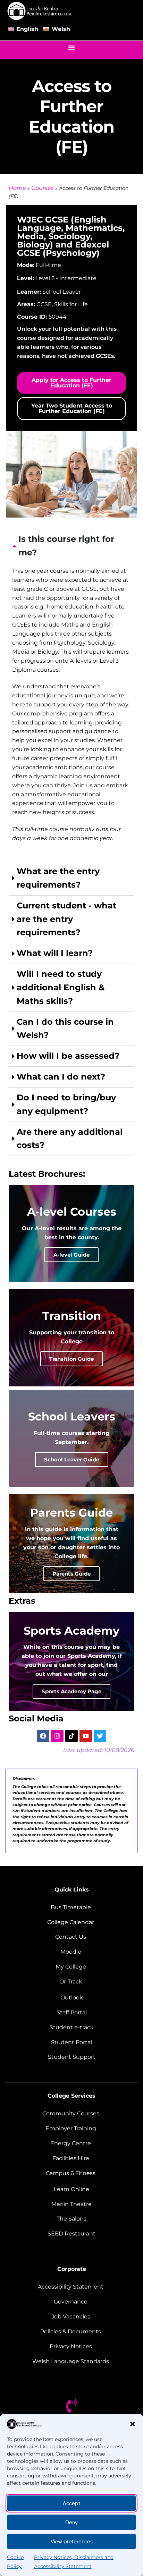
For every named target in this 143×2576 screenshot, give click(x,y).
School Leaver (62, 292)
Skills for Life (71, 304)
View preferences (72, 2542)
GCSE (44, 304)
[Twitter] (100, 1736)
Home (17, 188)
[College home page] (40, 11)
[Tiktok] (71, 1736)
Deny (71, 2523)
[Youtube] (86, 1736)
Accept (72, 2503)
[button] (133, 2424)
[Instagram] (57, 1736)
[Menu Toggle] (71, 48)
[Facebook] (43, 1736)
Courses (43, 188)
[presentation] (71, 692)
